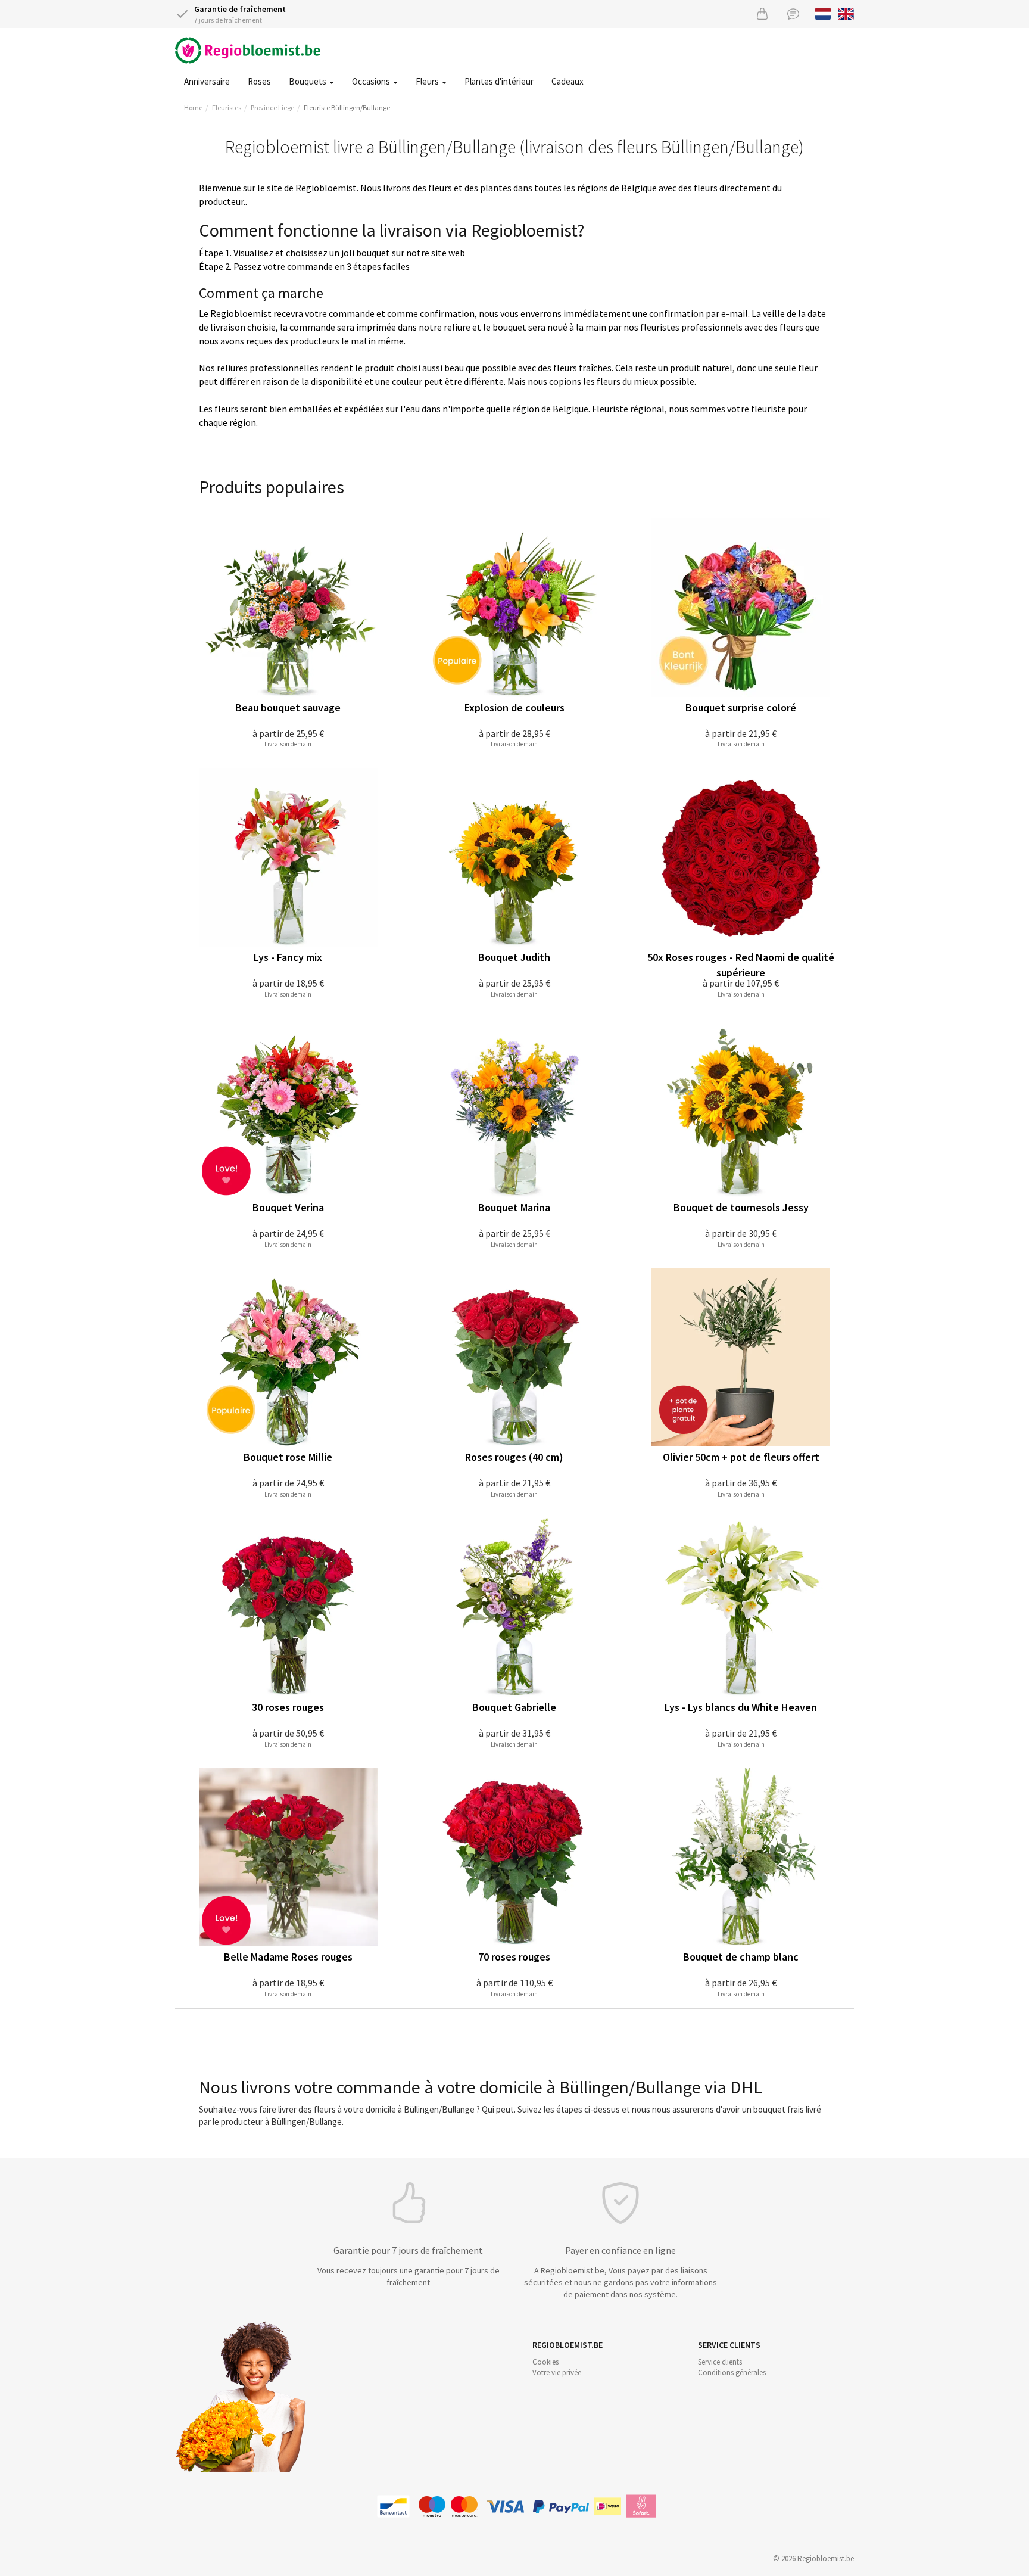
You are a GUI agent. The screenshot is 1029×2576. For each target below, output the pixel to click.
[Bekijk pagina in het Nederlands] (823, 13)
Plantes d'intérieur (499, 81)
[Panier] (762, 13)
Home (193, 108)
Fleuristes (227, 108)
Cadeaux (567, 81)
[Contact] (793, 13)
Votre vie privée (557, 2373)
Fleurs (428, 81)
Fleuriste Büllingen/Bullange (347, 108)
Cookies (545, 2362)
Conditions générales (732, 2373)
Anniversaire (207, 81)
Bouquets (308, 81)
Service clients (720, 2362)
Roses (259, 81)
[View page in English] (846, 13)
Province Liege (272, 108)
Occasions (372, 81)
